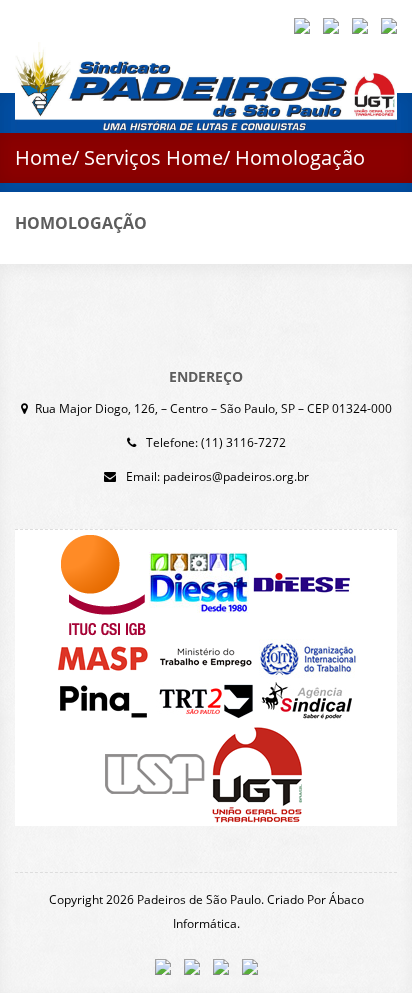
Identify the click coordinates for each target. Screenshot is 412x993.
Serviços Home (153, 157)
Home (43, 157)
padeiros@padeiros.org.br (236, 476)
